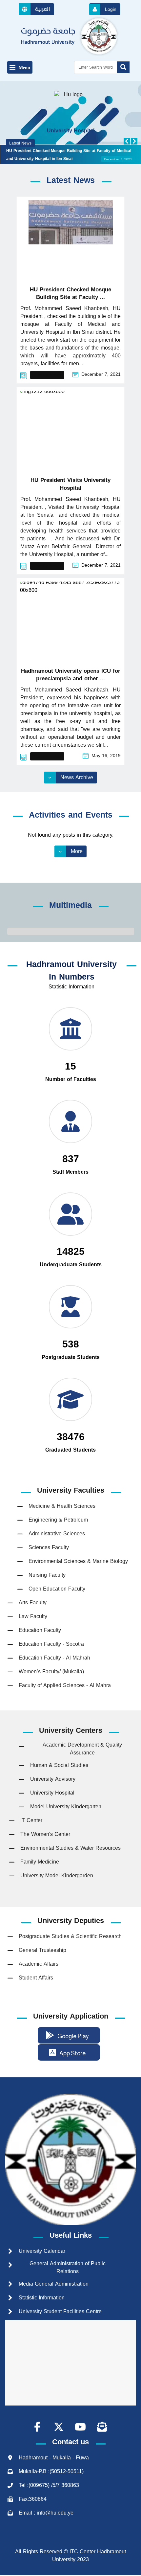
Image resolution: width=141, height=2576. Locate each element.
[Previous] (127, 141)
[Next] (134, 141)
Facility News (47, 375)
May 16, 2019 (106, 756)
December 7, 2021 (101, 374)
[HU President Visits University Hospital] (70, 429)
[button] (36, 9)
